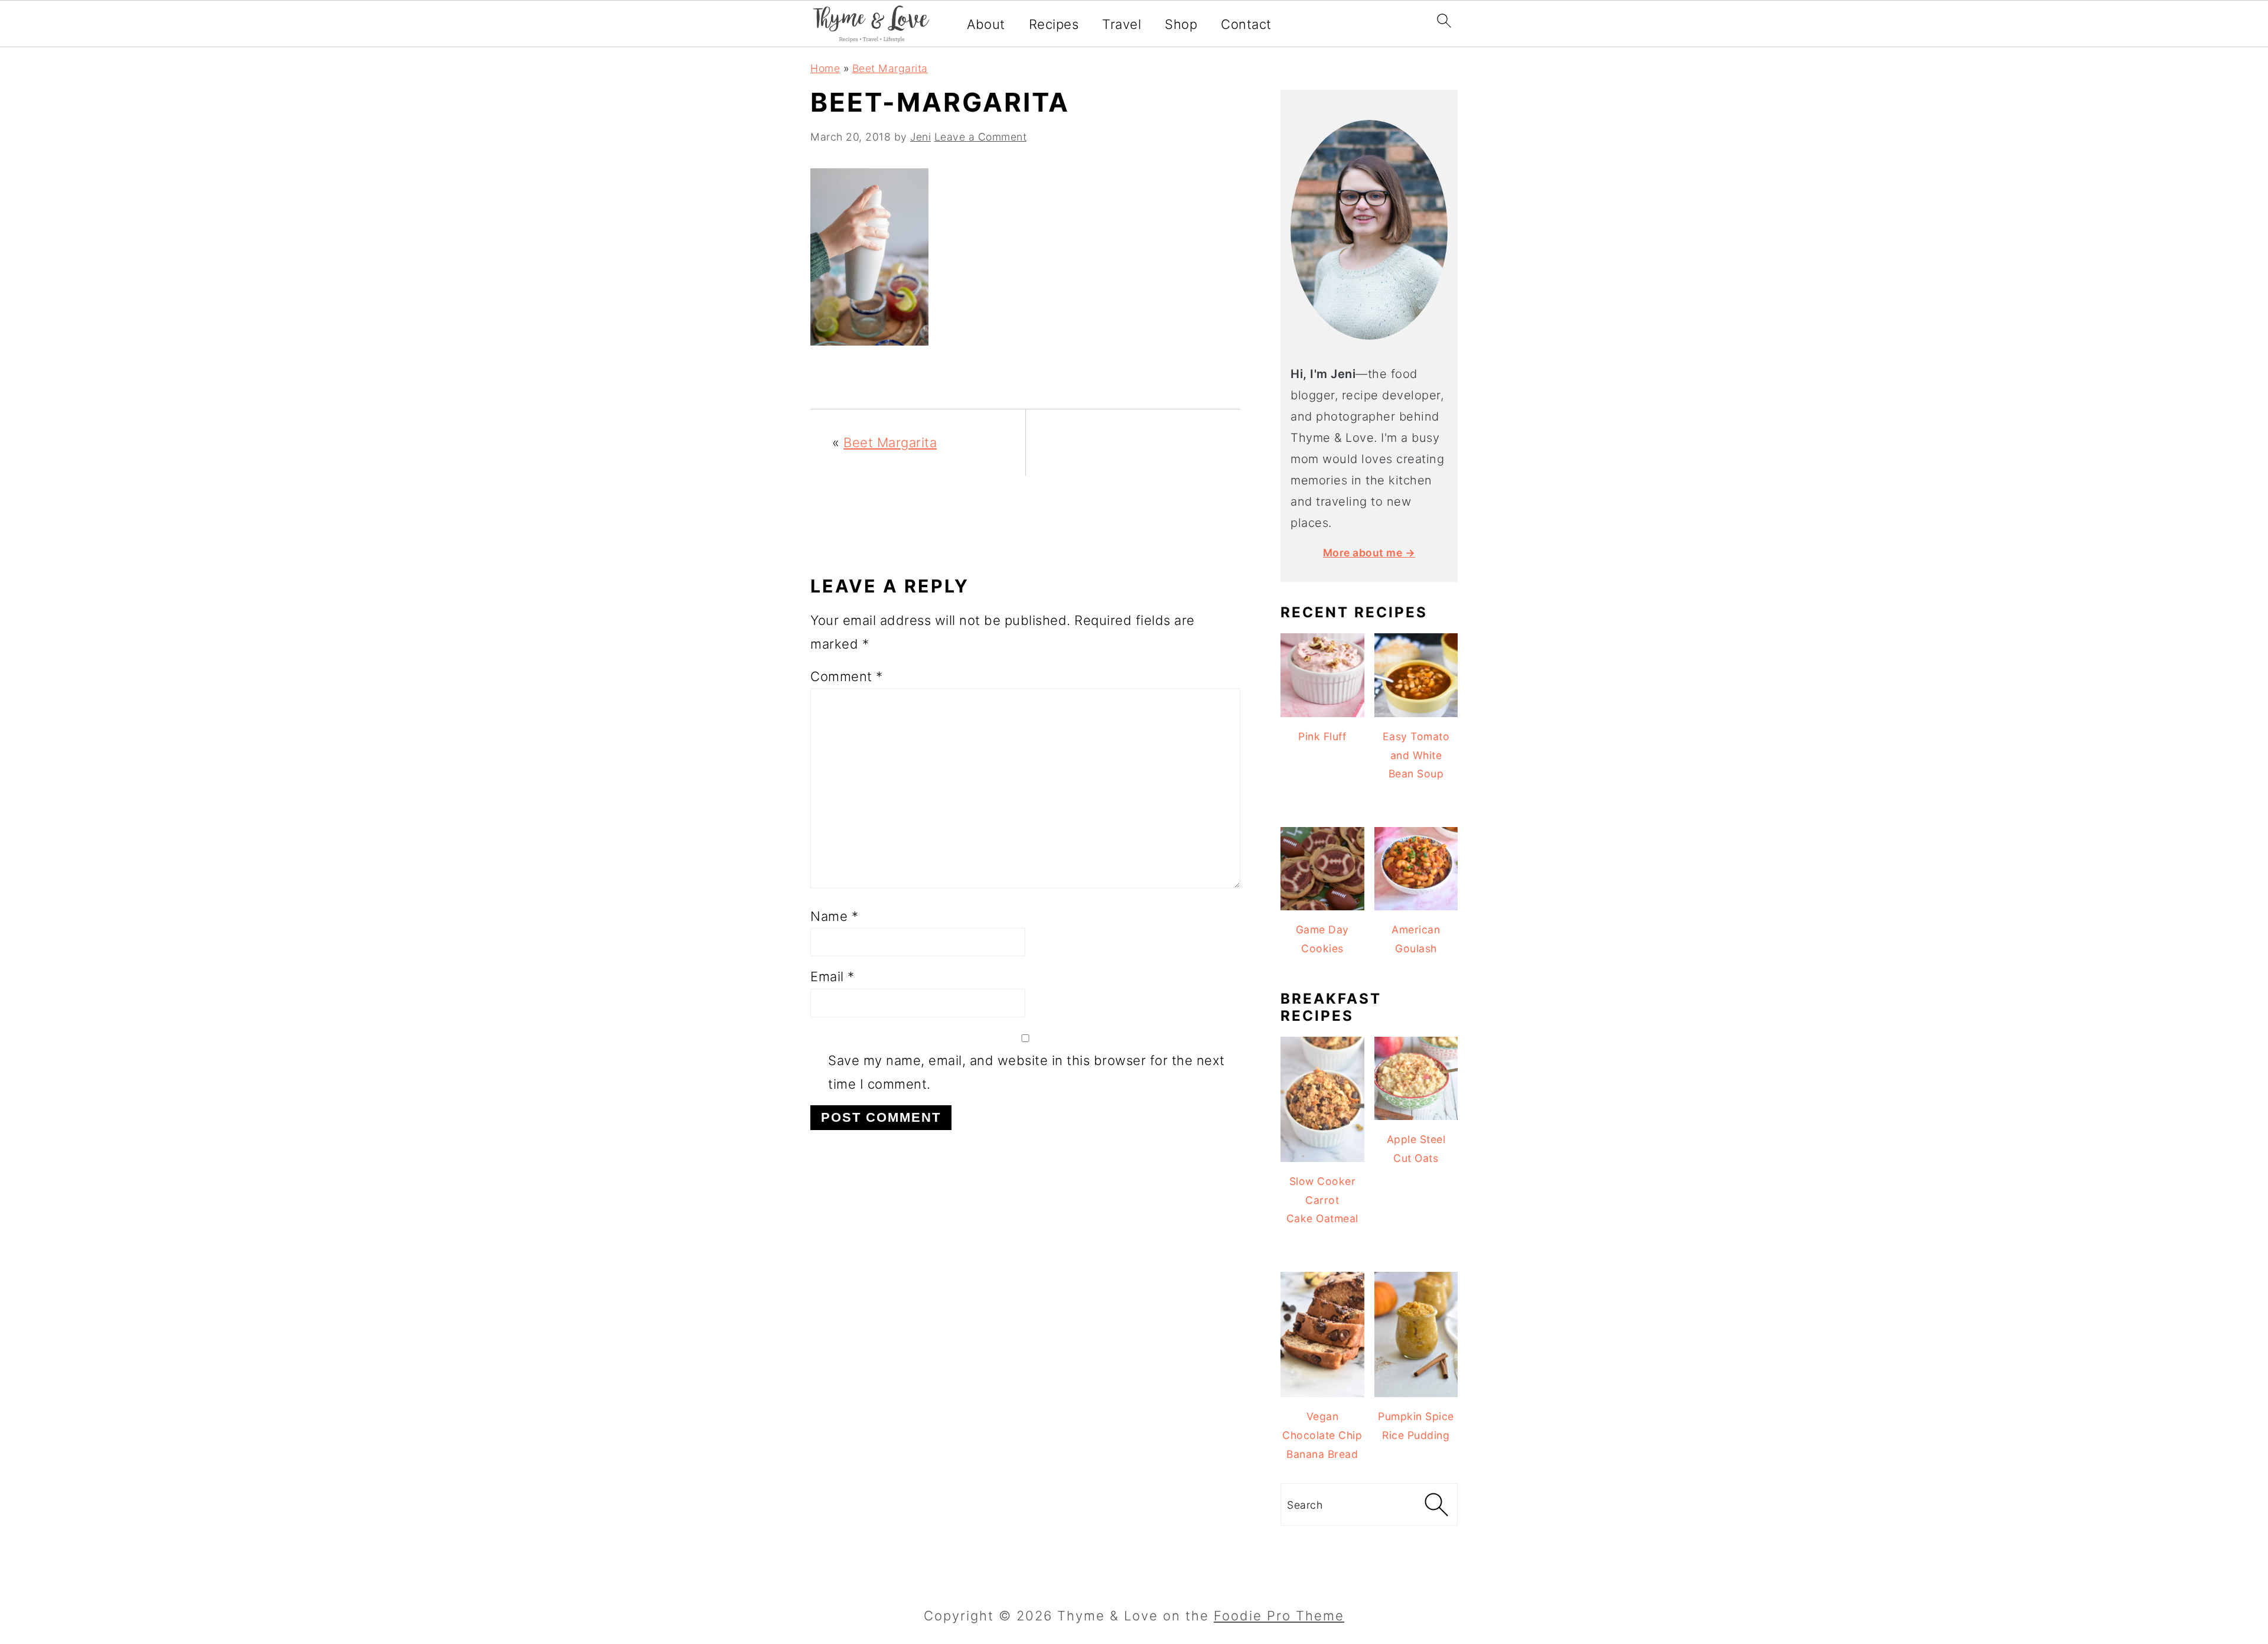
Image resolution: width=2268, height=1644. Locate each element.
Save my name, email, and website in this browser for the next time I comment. (1027, 1072)
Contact (1246, 24)
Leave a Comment (981, 137)
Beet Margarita (890, 68)
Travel (1122, 24)
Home (825, 68)
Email (832, 976)
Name (834, 916)
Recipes (1054, 24)
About (986, 24)
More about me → (1369, 553)
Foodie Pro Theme (1279, 1616)
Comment (847, 676)
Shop (1181, 24)
